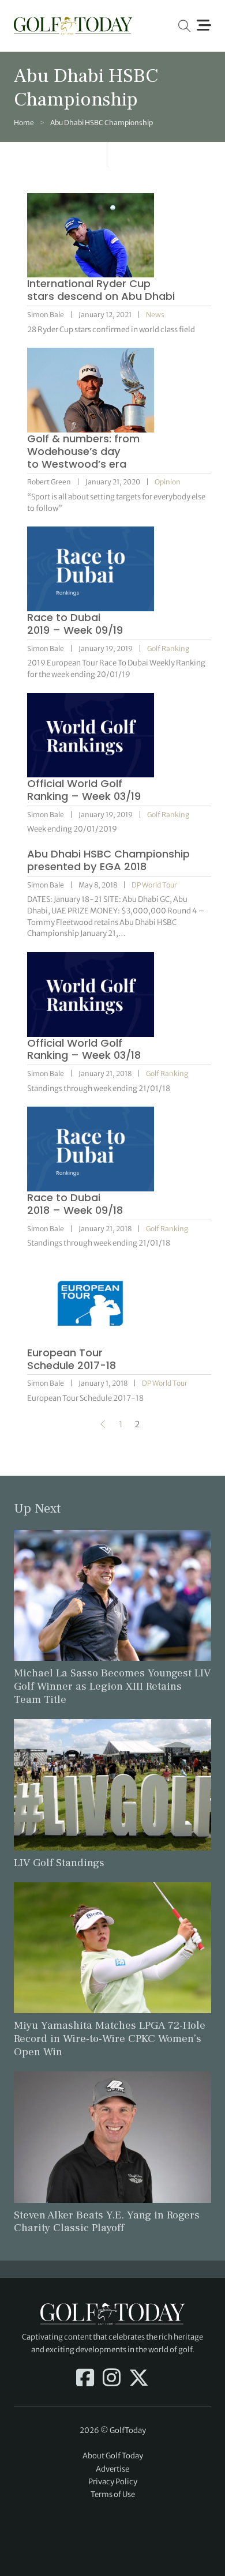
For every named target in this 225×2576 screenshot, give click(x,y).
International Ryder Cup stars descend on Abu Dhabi (101, 290)
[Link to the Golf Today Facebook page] (85, 2379)
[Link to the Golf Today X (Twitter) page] (139, 2379)
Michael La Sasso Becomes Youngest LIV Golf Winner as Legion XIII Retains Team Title (112, 1686)
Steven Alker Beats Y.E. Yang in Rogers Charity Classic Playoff (107, 2222)
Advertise (112, 2469)
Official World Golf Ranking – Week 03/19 (84, 790)
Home (24, 123)
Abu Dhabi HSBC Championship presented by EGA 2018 (108, 860)
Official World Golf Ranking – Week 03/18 (84, 1049)
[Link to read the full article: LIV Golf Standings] (112, 1784)
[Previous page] (103, 1424)
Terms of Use (113, 2494)
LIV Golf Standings (59, 1863)
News (155, 315)
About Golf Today (113, 2456)
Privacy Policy (113, 2482)
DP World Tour (154, 885)
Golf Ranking (168, 648)
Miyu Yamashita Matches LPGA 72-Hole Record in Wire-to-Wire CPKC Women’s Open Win (110, 2039)
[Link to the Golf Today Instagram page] (112, 2379)
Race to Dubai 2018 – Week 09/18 (75, 1204)
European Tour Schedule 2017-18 (72, 1359)
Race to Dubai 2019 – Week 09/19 (75, 624)
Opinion (168, 482)
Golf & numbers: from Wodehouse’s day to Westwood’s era (83, 451)
